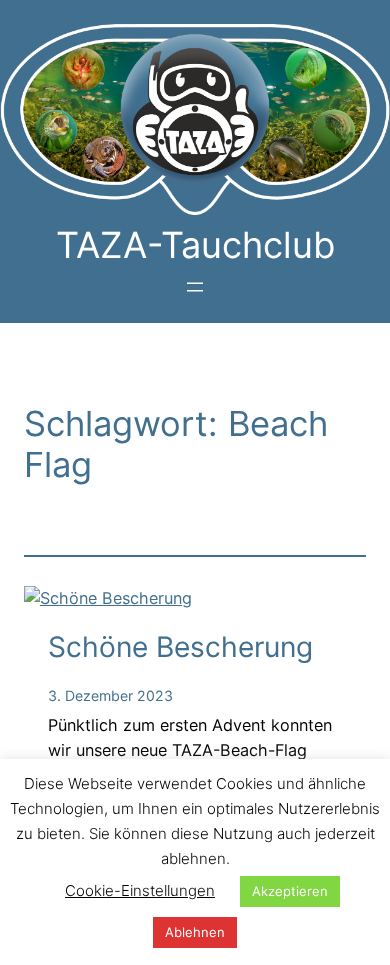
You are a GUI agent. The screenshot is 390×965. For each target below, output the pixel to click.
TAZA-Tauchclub (195, 245)
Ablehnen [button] (195, 932)
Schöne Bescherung (180, 647)
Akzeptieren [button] (290, 891)
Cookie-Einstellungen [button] (140, 890)
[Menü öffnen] (195, 287)
